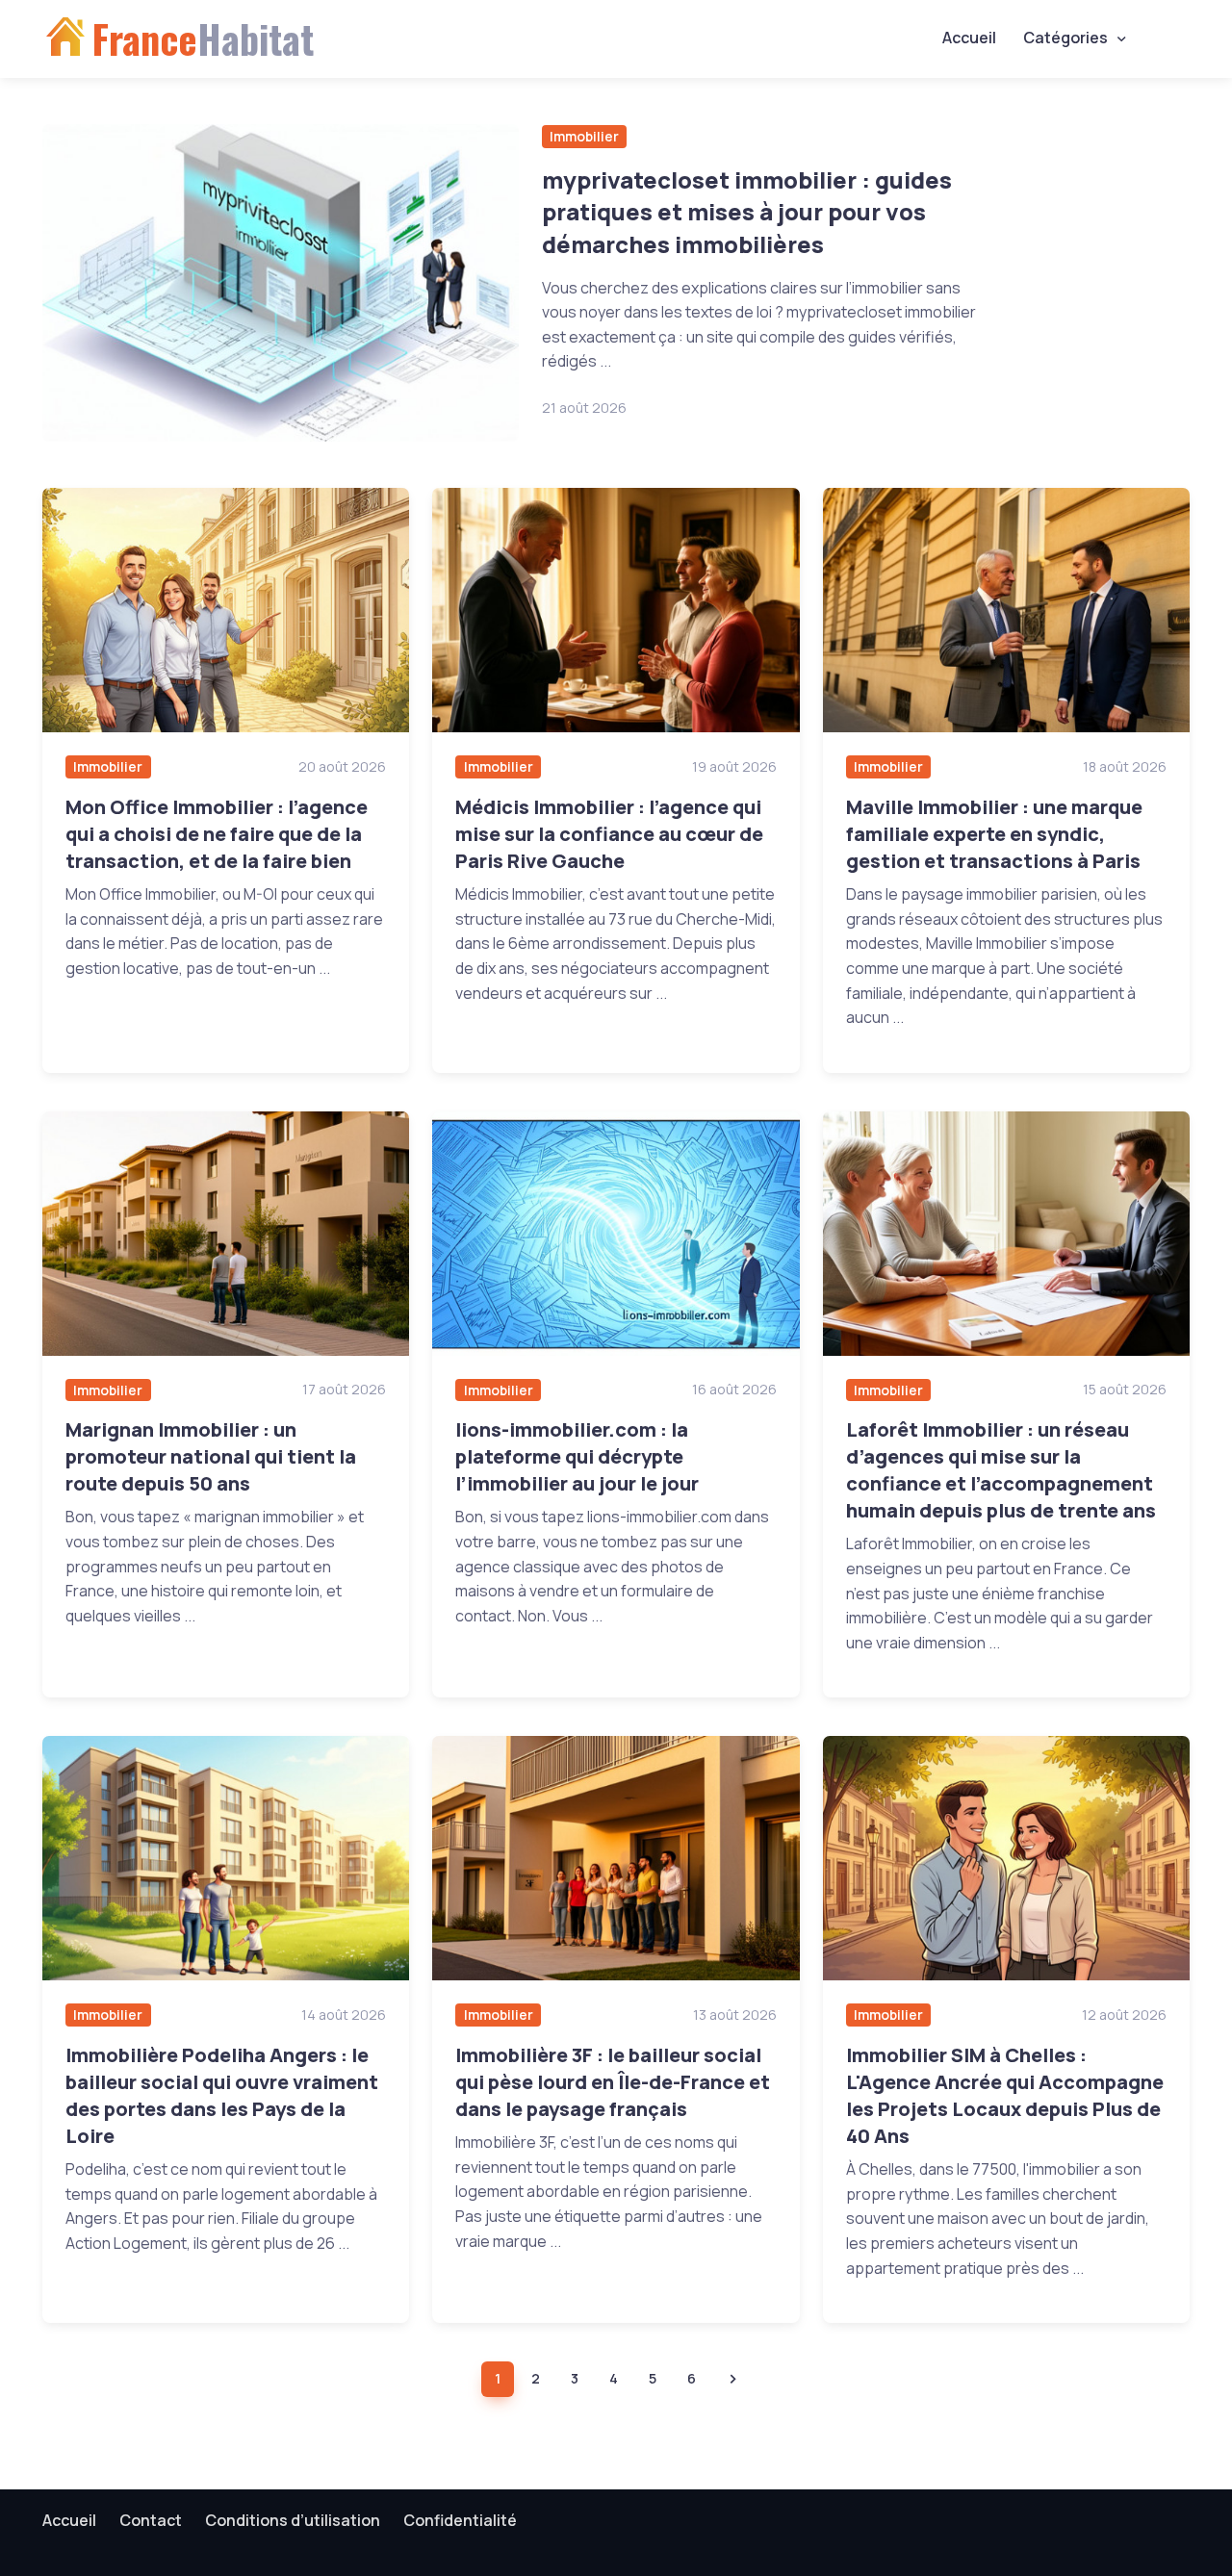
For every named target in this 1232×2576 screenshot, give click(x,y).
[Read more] (281, 283)
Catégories (1065, 38)
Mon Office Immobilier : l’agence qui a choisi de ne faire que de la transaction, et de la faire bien (217, 834)
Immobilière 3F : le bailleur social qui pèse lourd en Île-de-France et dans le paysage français (613, 2082)
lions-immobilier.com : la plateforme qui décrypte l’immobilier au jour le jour (577, 1456)
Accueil (969, 38)
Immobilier (584, 136)
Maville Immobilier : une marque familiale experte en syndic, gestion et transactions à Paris (994, 834)
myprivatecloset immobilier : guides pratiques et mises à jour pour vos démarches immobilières (747, 212)
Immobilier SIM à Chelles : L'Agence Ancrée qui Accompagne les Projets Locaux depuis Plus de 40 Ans (1005, 2095)
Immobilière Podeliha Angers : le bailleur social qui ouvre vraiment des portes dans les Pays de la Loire (222, 2095)
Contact (151, 2520)
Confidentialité (460, 2520)
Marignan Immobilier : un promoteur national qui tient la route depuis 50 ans (211, 1456)
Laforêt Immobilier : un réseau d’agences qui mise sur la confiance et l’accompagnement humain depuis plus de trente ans (1001, 1470)
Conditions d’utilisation (293, 2520)
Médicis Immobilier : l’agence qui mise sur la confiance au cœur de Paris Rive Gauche (609, 834)
